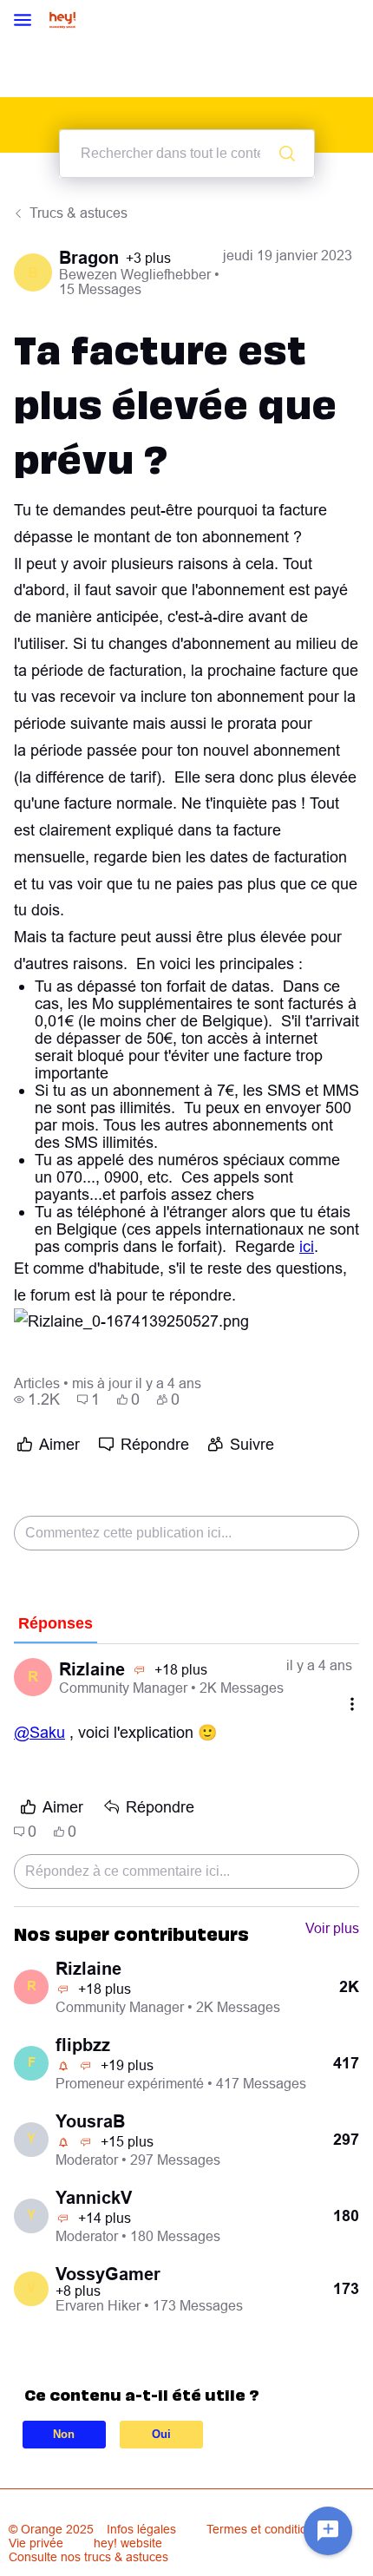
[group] (37, 1399)
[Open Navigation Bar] (28, 21)
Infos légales (141, 2529)
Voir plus (332, 1928)
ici (307, 1246)
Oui (161, 2434)
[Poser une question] (328, 2531)
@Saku (39, 1732)
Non (64, 2434)
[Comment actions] (352, 1704)
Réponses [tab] (56, 1623)
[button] (131, 1322)
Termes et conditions (263, 2529)
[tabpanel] (186, 1776)
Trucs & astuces (79, 213)
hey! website (128, 2543)
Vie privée (36, 2543)
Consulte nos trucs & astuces (88, 2557)
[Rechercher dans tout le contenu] (287, 154)
